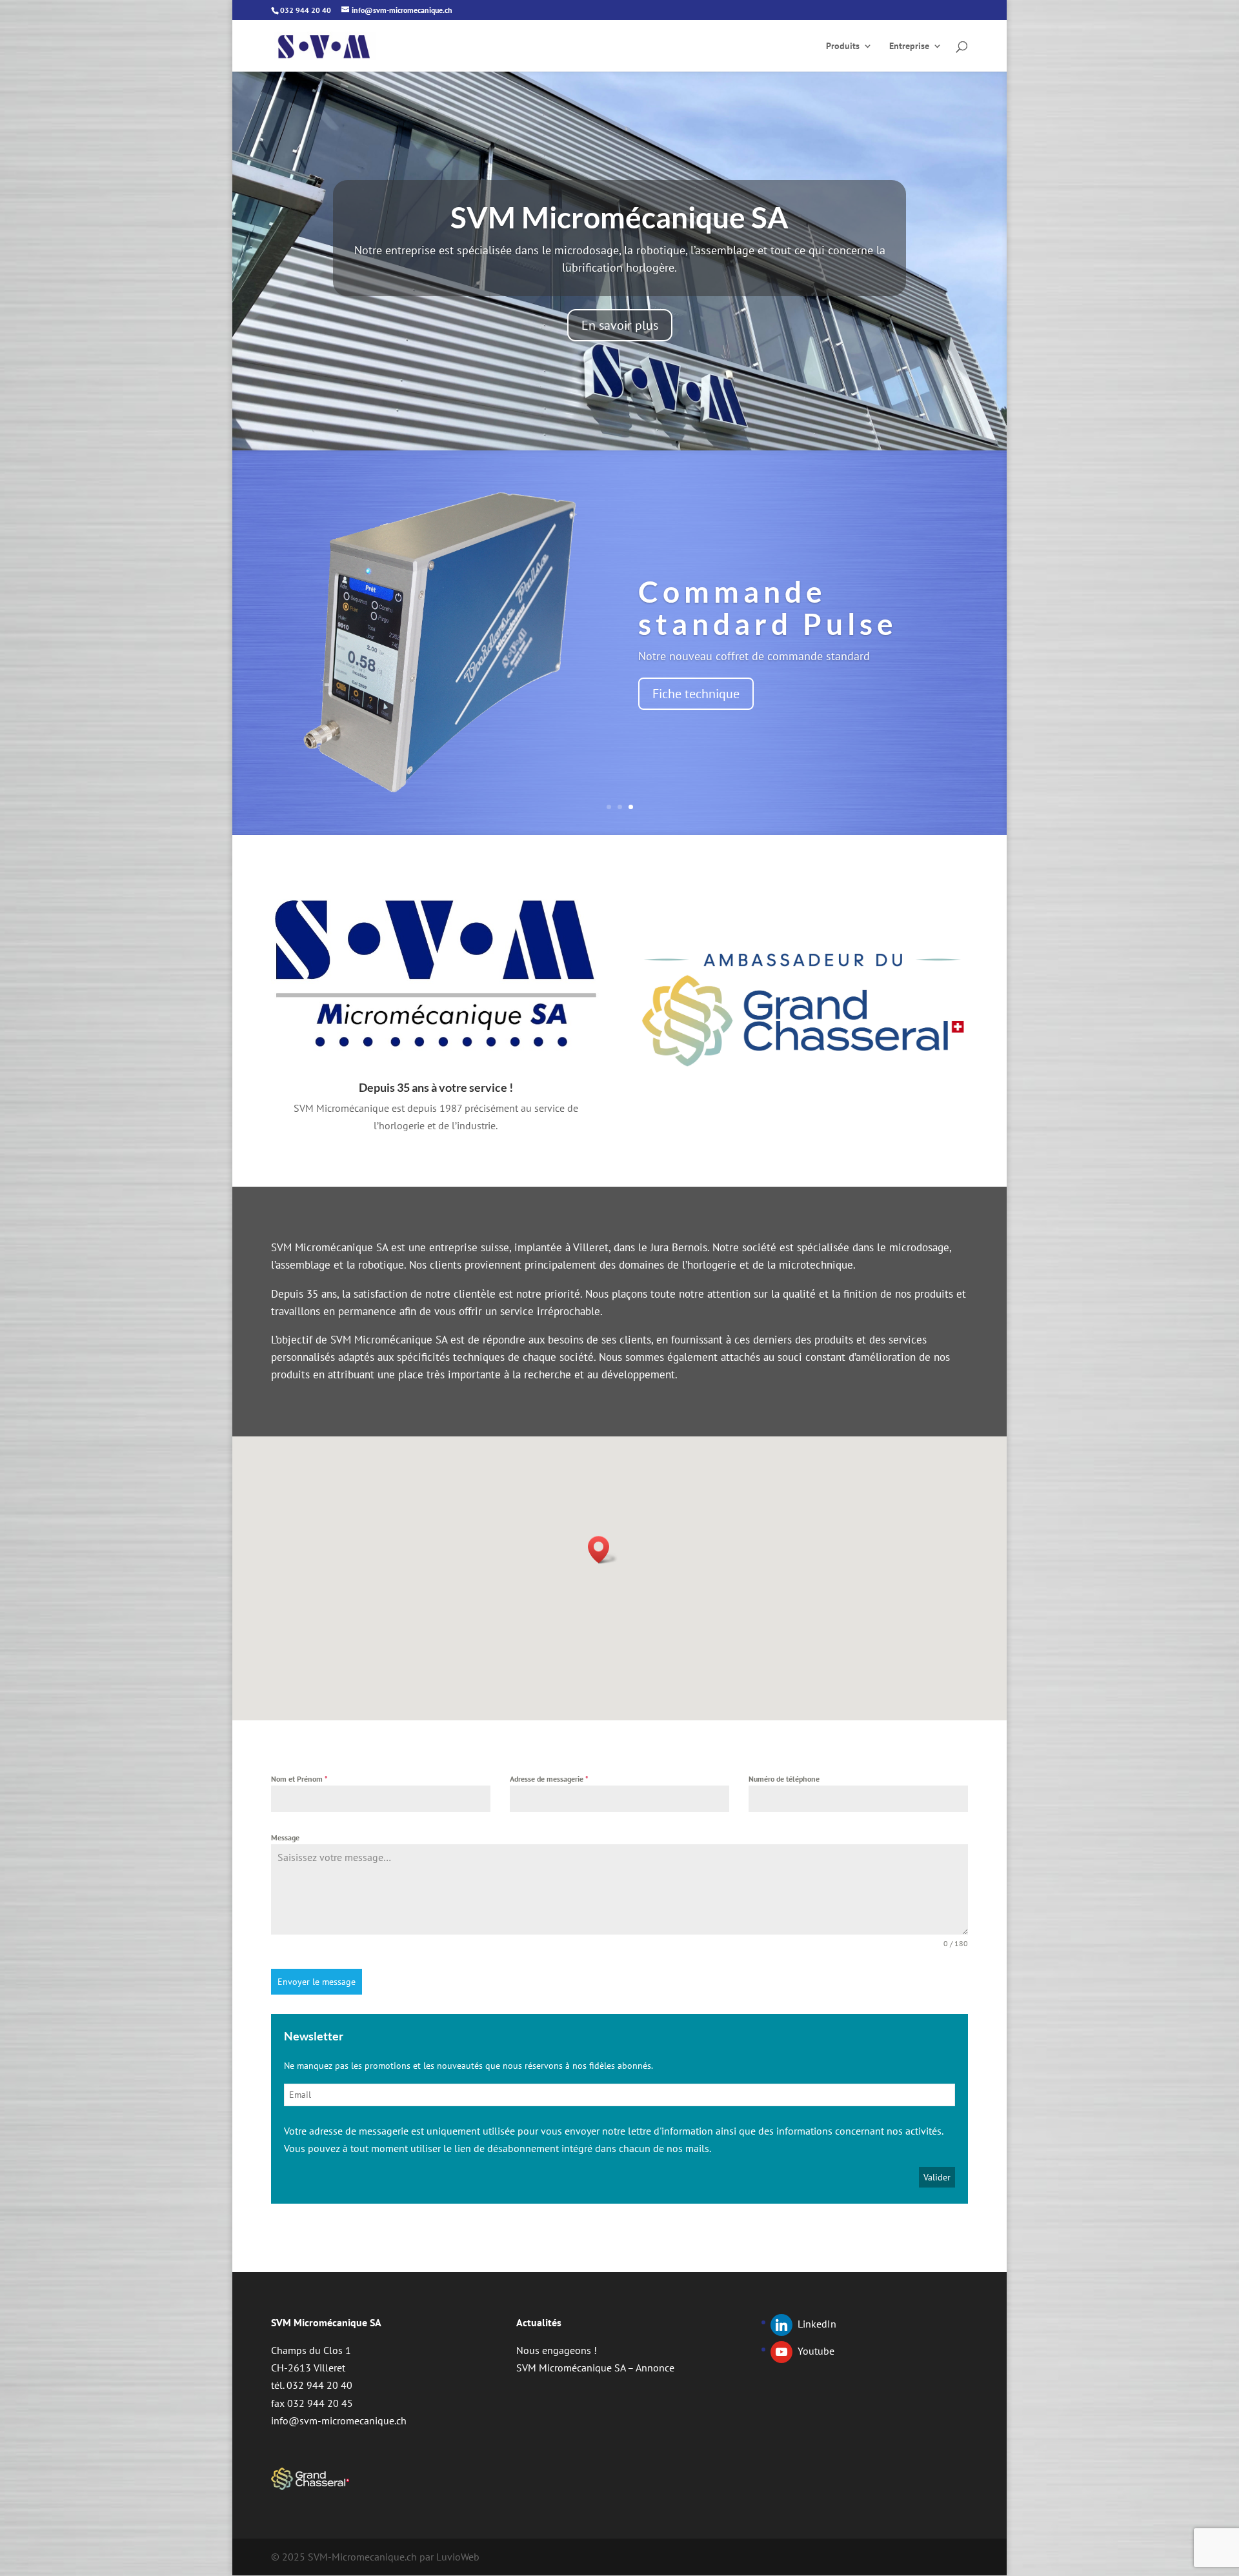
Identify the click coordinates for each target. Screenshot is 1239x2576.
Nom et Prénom (299, 1779)
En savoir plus (620, 325)
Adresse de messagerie (549, 1779)
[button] (603, 1550)
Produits (843, 46)
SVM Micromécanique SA (619, 217)
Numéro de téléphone (784, 1779)
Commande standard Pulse (768, 608)
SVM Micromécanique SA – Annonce (595, 2368)
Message (285, 1837)
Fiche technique (696, 694)
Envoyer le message (317, 1982)
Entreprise (909, 46)
